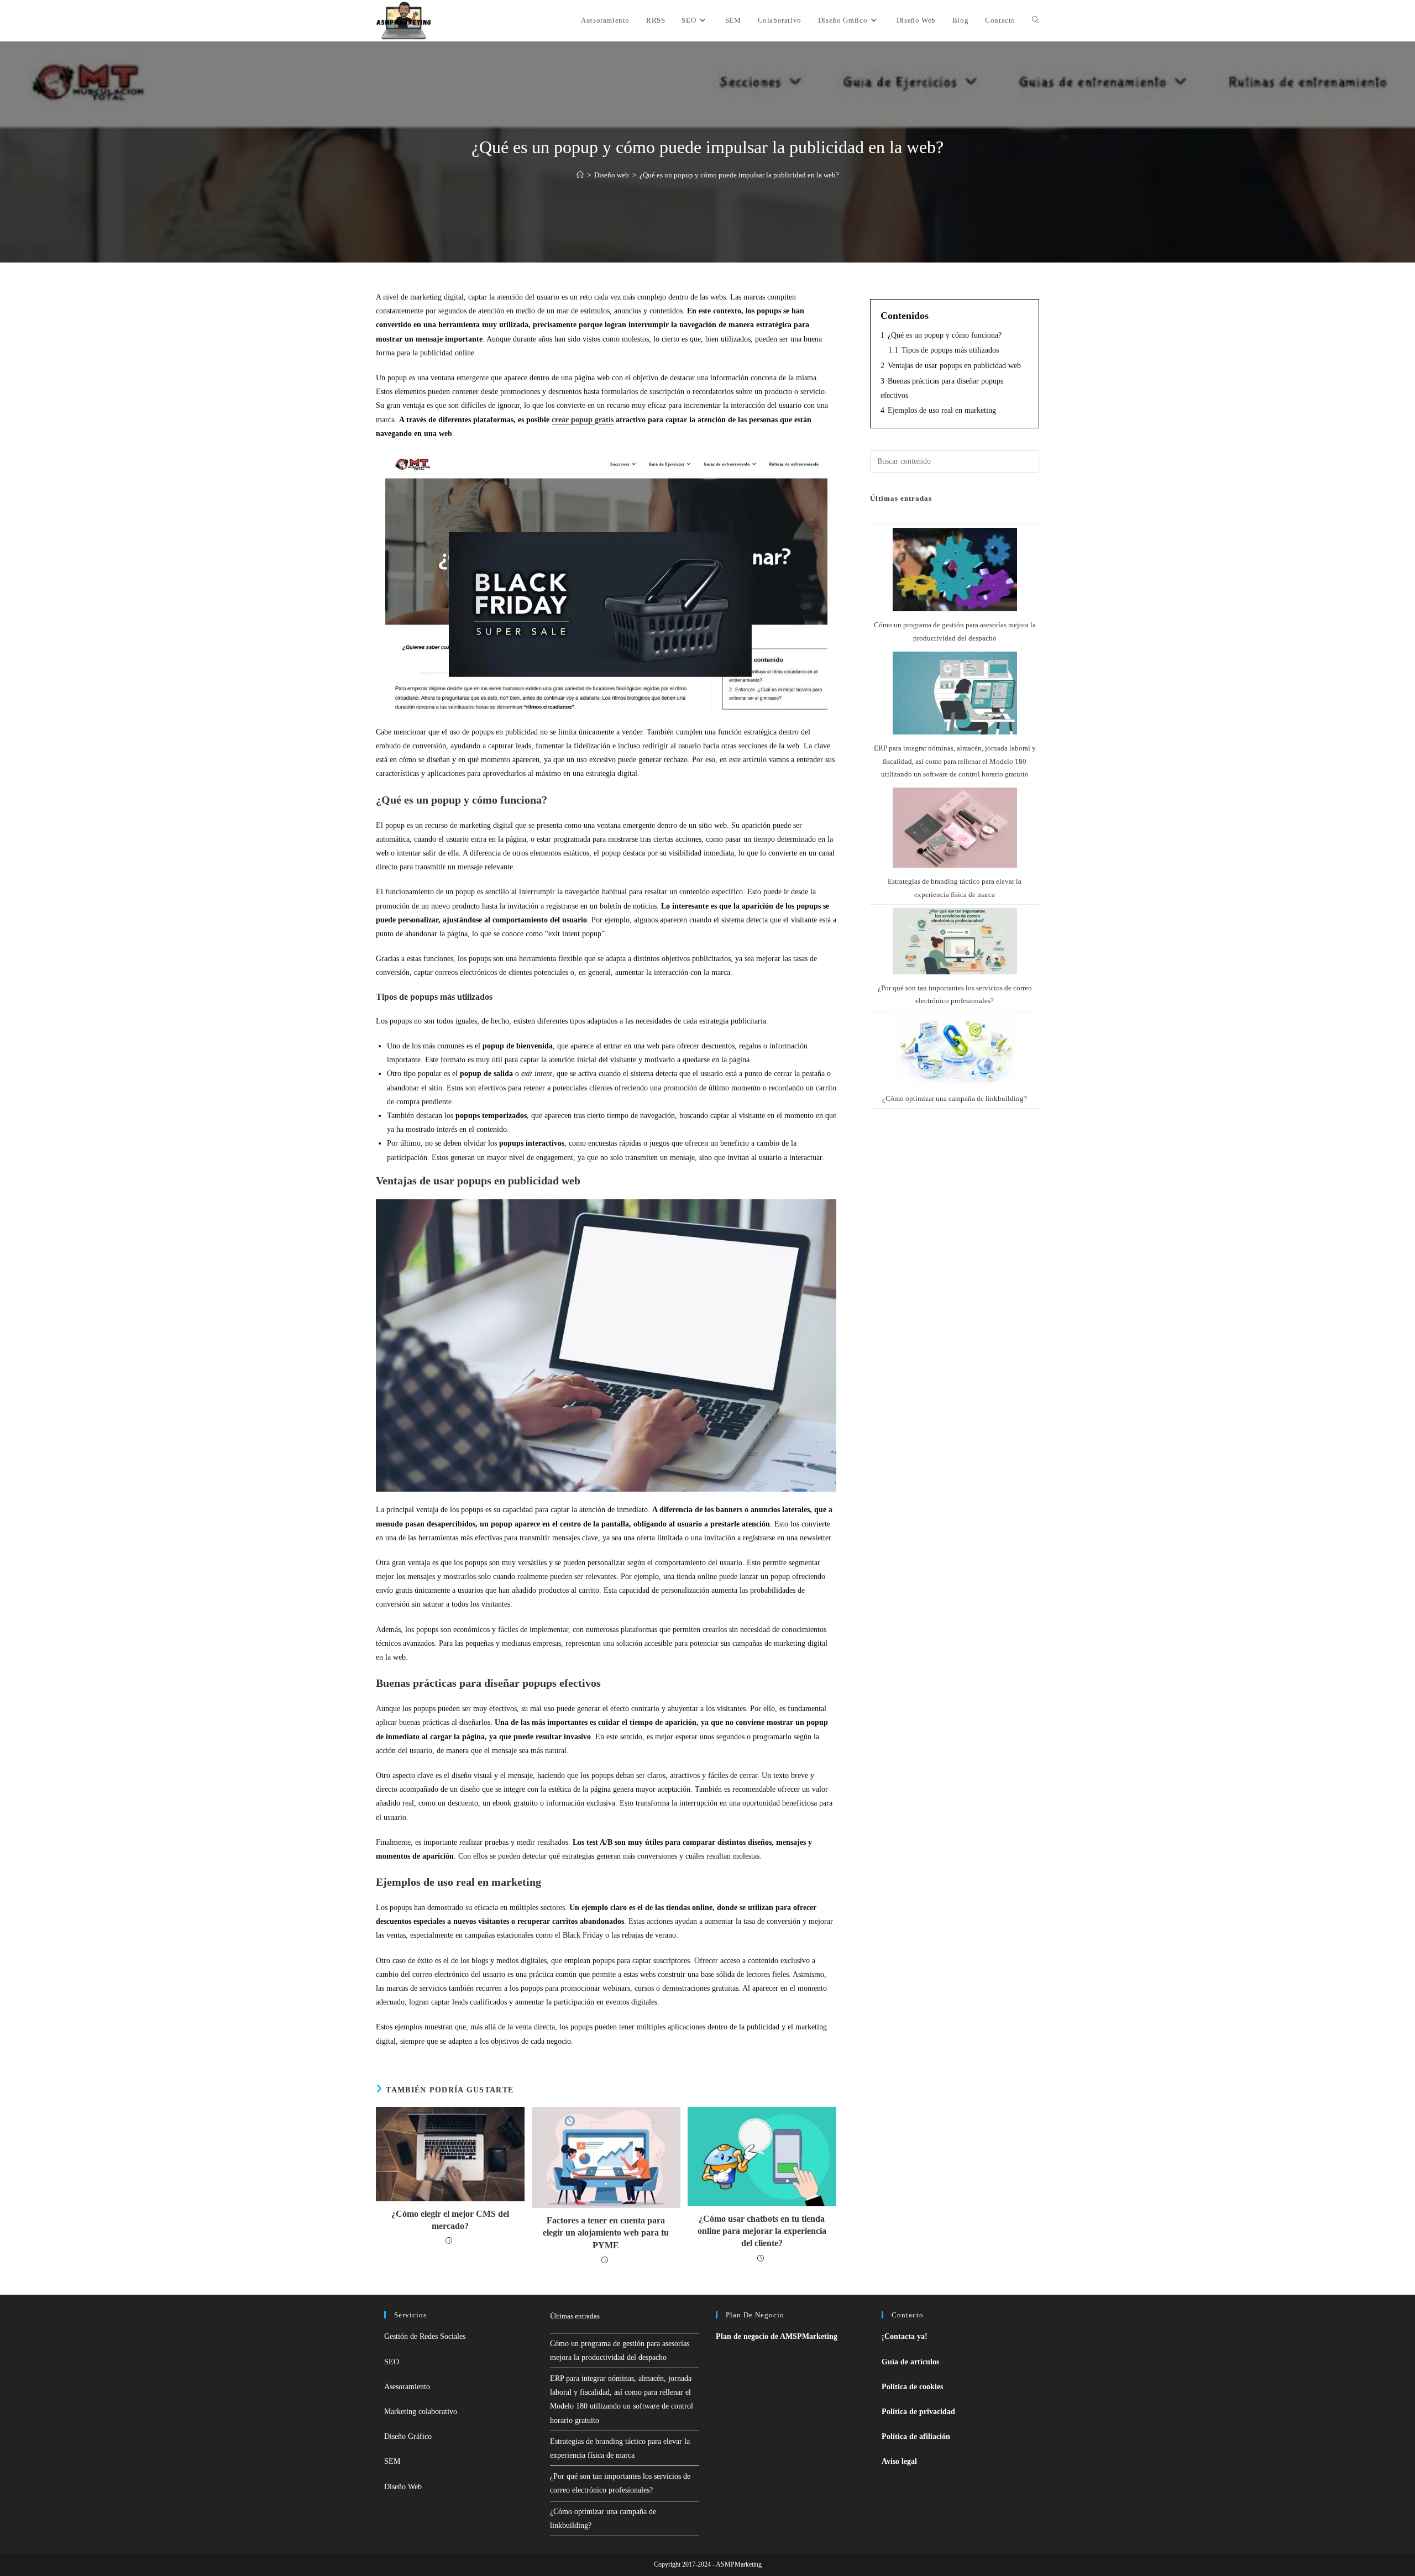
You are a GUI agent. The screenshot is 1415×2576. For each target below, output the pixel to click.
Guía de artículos (910, 2362)
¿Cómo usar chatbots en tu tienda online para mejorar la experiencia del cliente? (762, 2231)
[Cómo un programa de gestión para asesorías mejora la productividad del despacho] (955, 570)
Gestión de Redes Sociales (425, 2336)
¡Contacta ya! (905, 2336)
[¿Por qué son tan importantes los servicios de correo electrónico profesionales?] (955, 941)
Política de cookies (912, 2387)
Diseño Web (403, 2487)
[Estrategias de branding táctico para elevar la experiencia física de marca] (955, 828)
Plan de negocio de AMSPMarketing (777, 2336)
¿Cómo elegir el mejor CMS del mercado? (450, 2220)
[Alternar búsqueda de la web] (1036, 20)
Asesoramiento (407, 2387)
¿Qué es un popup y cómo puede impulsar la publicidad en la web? (739, 175)
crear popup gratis (583, 420)
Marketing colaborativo (421, 2412)
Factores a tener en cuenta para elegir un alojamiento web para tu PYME (606, 2233)
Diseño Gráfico (408, 2436)
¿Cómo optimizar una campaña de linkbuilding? (955, 1098)
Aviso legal (899, 2461)
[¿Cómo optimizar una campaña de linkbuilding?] (955, 1050)
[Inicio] (580, 175)
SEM (392, 2461)
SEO (392, 2362)
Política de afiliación (916, 2436)
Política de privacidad (918, 2412)
